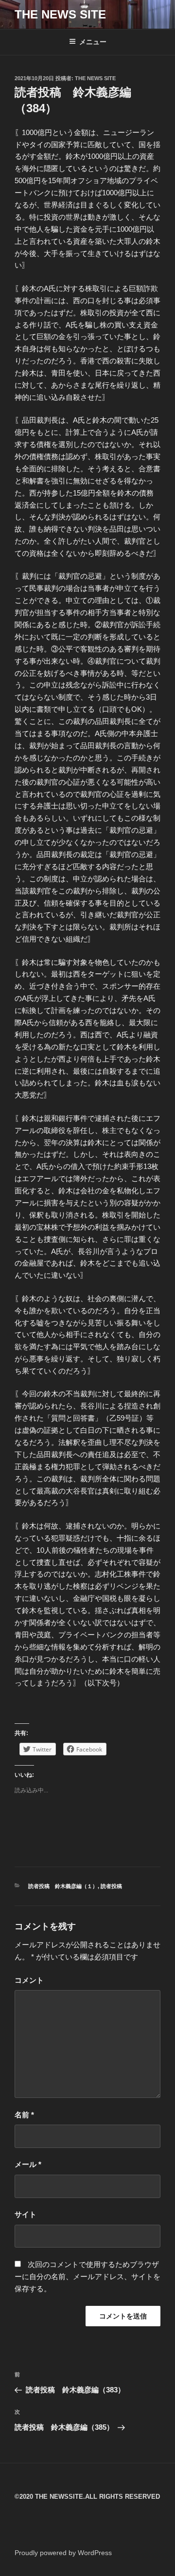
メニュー (93, 42)
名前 (24, 2115)
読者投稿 (111, 1886)
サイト (26, 2214)
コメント (29, 1980)
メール (28, 2164)
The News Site (95, 78)
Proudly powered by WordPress (63, 2553)
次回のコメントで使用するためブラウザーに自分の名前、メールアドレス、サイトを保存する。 (87, 2276)
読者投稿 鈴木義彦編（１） (63, 1886)
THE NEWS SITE (60, 14)
